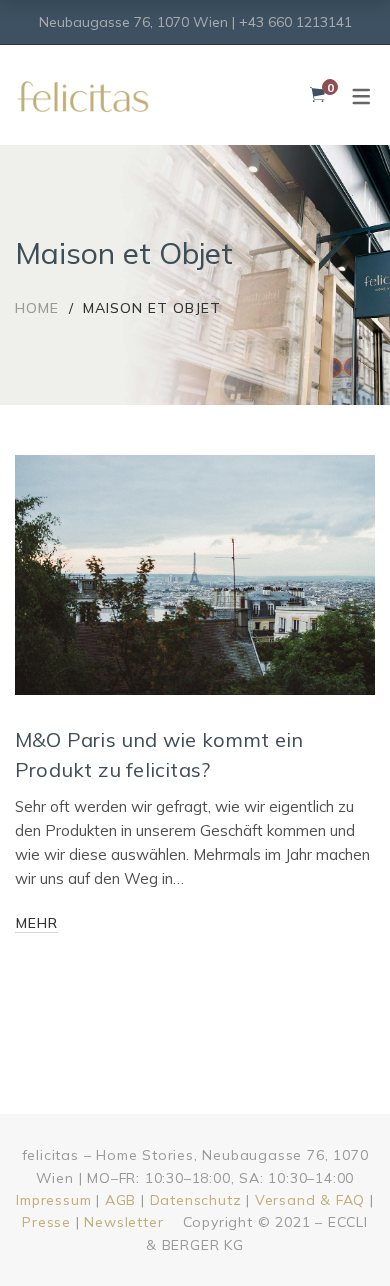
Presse (46, 1222)
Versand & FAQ (310, 1200)
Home (37, 308)
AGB (120, 1200)
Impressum (53, 1200)
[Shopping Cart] (317, 95)
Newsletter (123, 1222)
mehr (37, 923)
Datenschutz (196, 1200)
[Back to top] (335, 1231)
